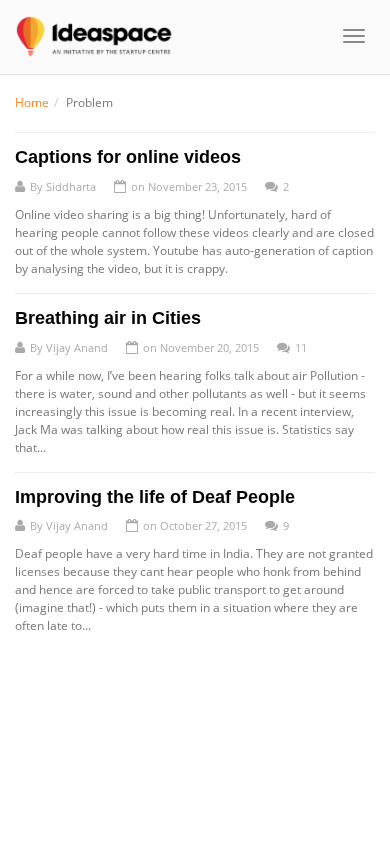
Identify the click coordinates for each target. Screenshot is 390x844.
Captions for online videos (128, 157)
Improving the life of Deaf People (155, 497)
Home (32, 102)
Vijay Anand (77, 347)
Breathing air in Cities (108, 318)
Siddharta (71, 186)
